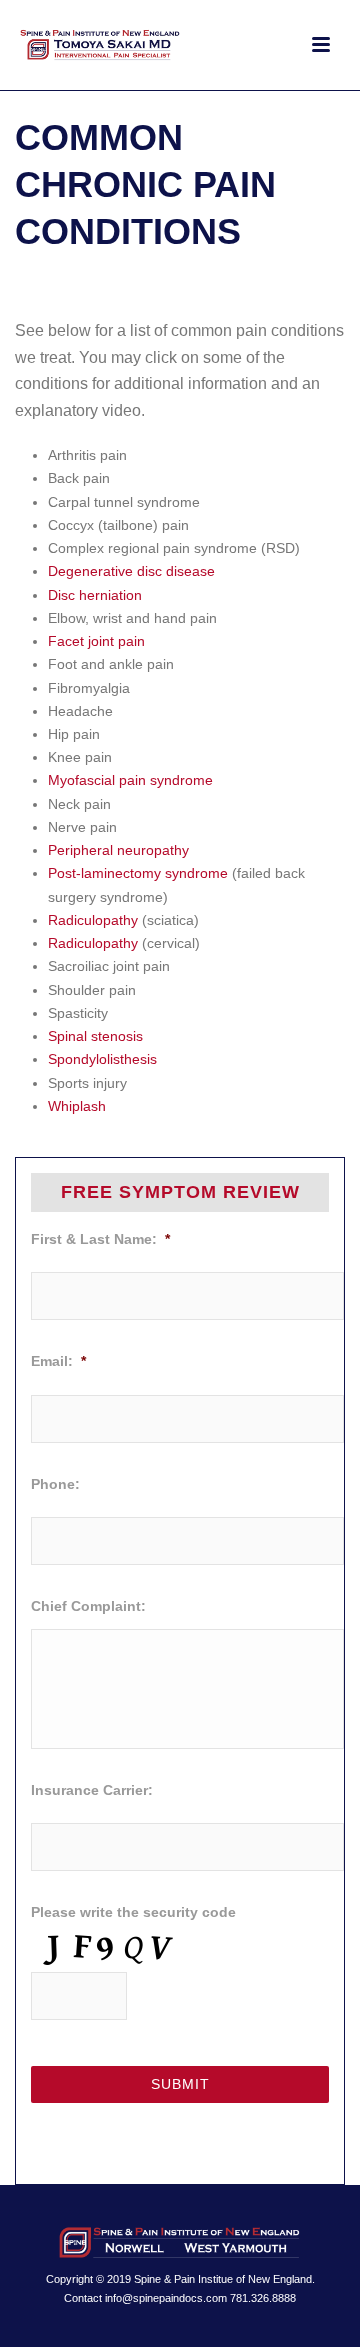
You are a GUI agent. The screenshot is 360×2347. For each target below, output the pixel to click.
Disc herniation (95, 595)
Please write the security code (133, 1912)
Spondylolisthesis (102, 1059)
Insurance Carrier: (92, 1790)
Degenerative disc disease (131, 571)
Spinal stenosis (95, 1036)
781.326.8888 (263, 2298)
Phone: (55, 1484)
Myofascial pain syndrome (130, 780)
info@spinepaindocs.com (166, 2298)
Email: (58, 1361)
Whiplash (77, 1106)
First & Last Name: (100, 1239)
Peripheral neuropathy (118, 850)
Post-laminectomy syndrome (138, 873)
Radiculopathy (93, 920)
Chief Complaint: (88, 1606)
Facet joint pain (96, 641)
